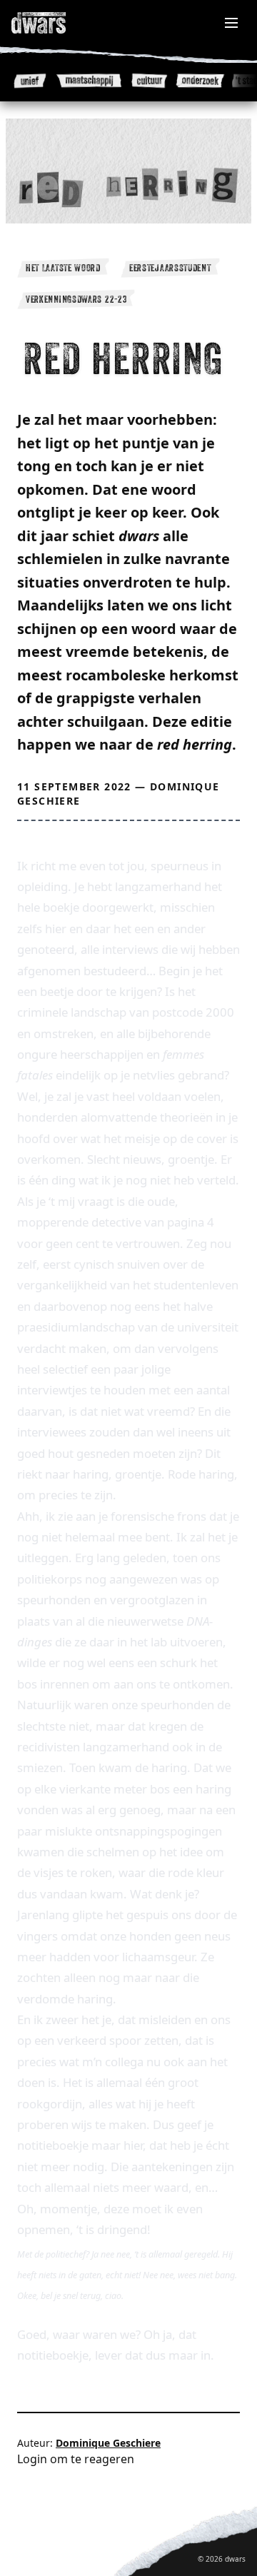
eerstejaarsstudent (170, 268)
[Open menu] (231, 23)
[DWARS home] (54, 23)
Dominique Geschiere (108, 2443)
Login (32, 2459)
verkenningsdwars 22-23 (76, 299)
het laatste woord (63, 268)
